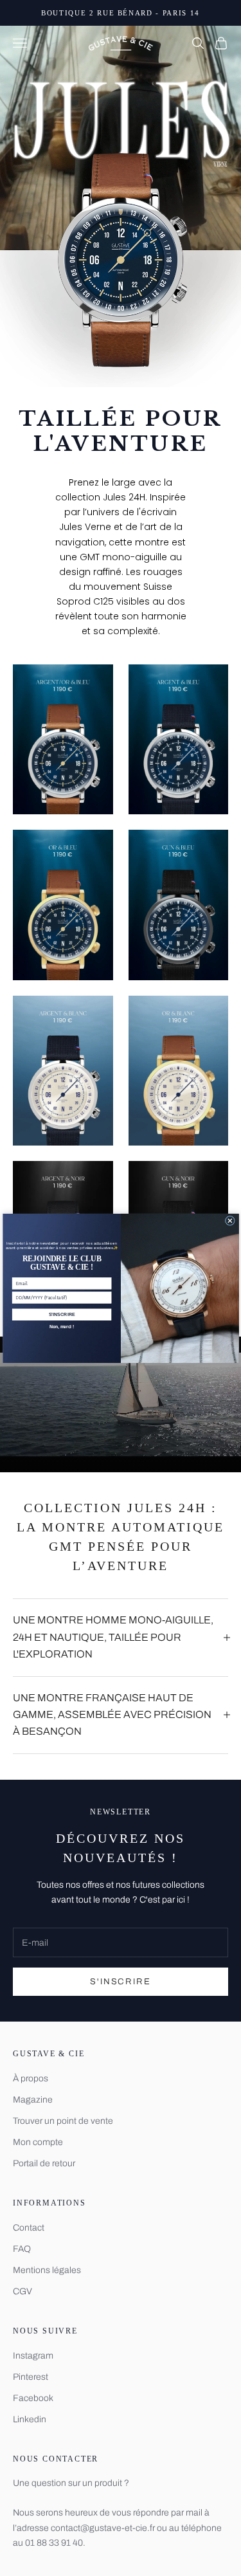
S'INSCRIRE (61, 1314)
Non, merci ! (61, 1327)
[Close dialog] (230, 1220)
